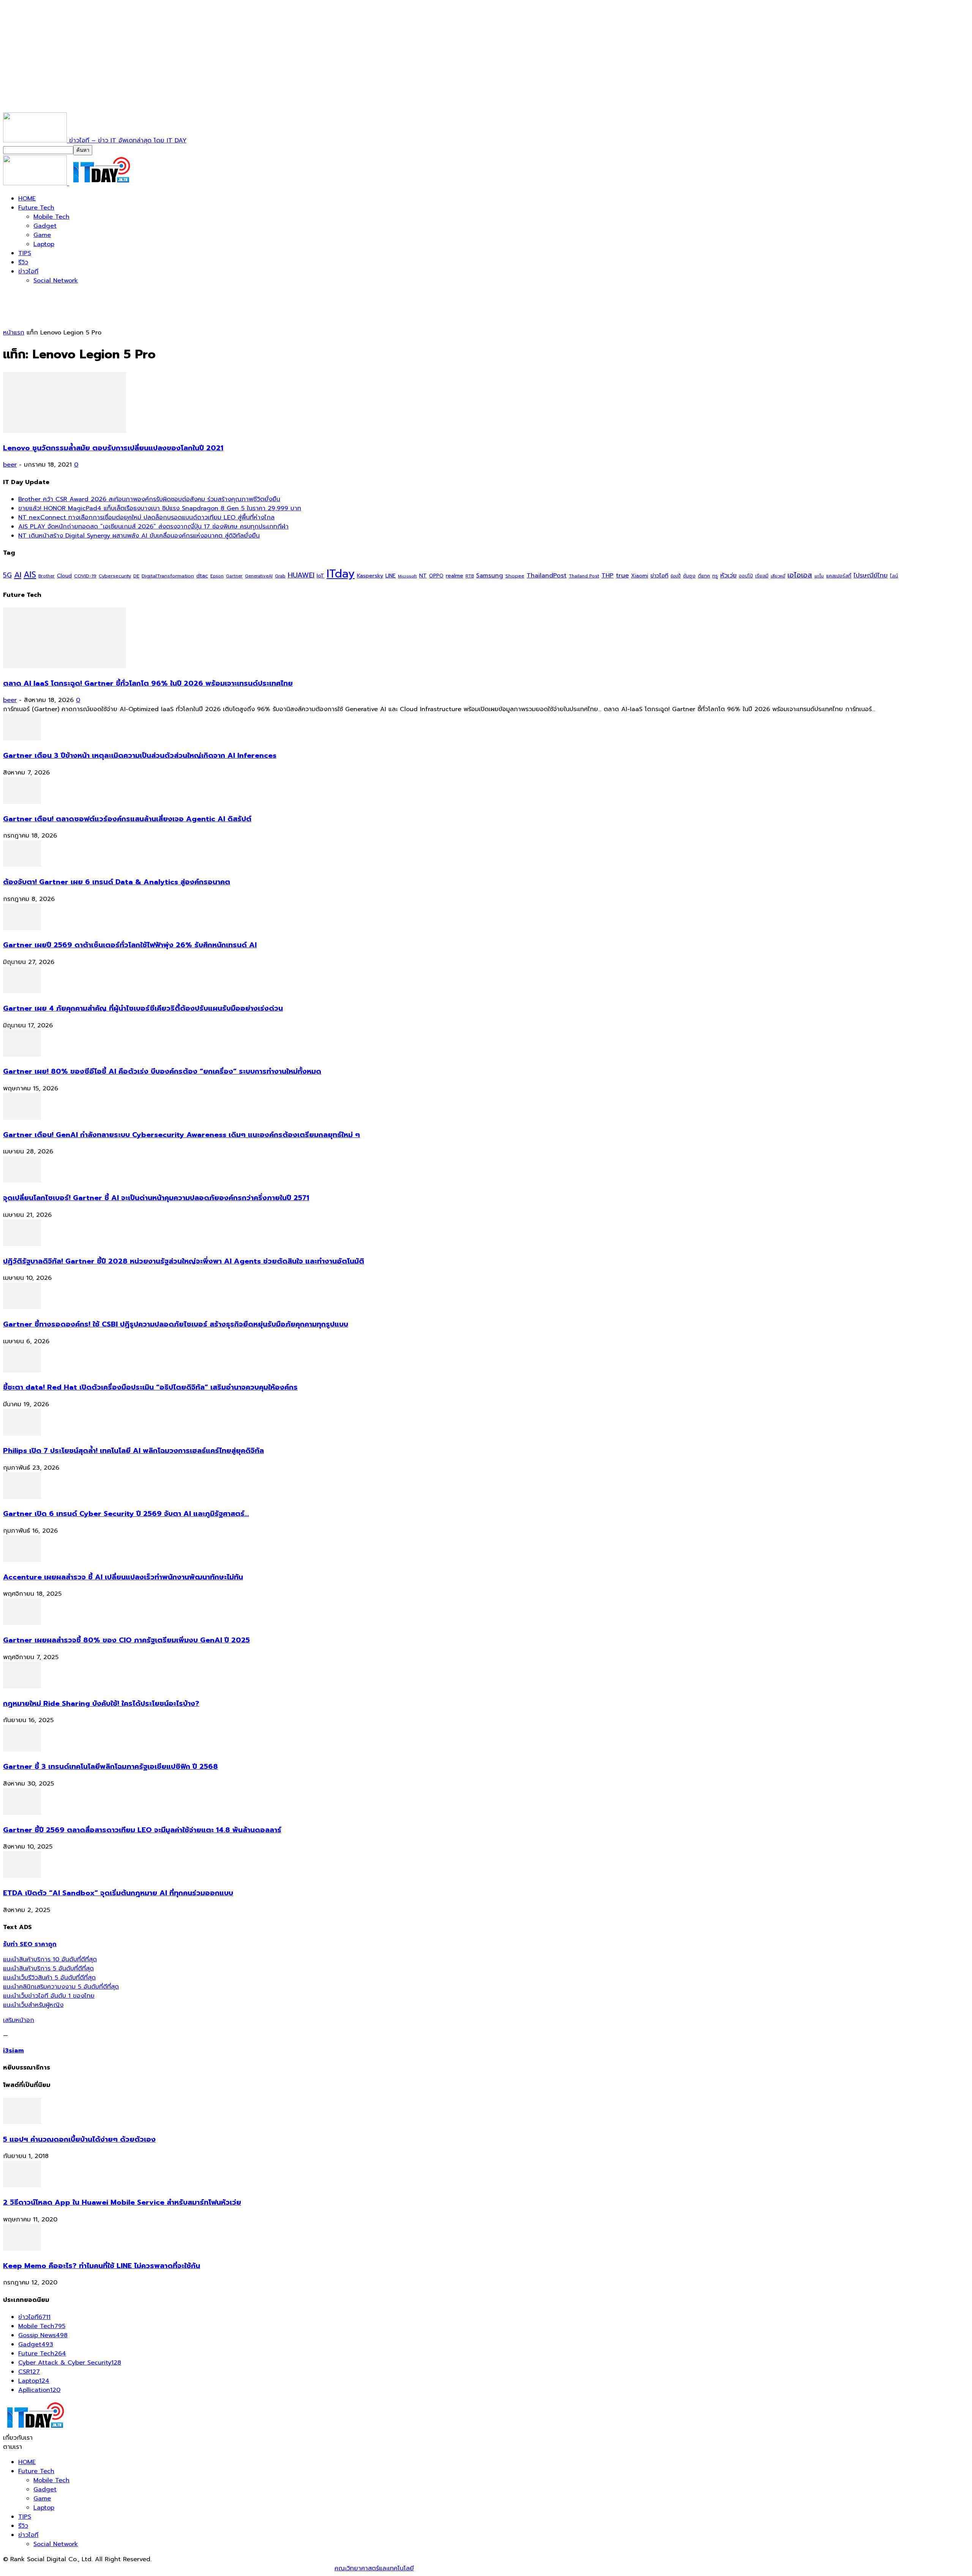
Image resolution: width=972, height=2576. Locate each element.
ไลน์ (894, 576)
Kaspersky (370, 576)
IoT (320, 576)
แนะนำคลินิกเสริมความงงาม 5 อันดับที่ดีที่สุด (61, 1987)
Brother (47, 576)
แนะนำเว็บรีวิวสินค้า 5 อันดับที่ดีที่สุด (49, 1978)
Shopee (515, 576)
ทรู (715, 576)
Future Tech (36, 208)
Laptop (44, 244)
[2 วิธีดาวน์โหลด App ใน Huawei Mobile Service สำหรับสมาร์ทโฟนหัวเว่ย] (22, 2185)
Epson (217, 576)
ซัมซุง (689, 576)
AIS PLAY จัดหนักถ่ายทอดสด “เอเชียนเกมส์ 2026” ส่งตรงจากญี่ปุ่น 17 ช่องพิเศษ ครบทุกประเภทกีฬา (153, 527)
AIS (30, 575)
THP (607, 575)
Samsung (490, 576)
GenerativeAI (259, 576)
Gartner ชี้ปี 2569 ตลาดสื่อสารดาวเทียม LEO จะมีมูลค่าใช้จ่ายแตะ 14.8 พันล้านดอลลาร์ (142, 1830)
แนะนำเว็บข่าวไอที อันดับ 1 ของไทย (49, 1996)
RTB (470, 576)
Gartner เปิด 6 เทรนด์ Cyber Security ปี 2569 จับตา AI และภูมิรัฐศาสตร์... (126, 1514)
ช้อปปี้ (676, 576)
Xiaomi (640, 576)
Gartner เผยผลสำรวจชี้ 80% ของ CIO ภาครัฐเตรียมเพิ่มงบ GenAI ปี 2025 (126, 1640)
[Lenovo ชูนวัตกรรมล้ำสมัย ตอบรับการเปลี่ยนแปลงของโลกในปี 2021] (65, 431)
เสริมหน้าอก (19, 2020)
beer (10, 465)
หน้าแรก (14, 333)
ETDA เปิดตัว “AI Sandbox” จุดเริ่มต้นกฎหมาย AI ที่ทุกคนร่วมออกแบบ (118, 1893)
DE (136, 576)
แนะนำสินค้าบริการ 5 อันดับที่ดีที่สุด (48, 1969)
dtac (202, 576)
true (622, 575)
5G (7, 575)
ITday (341, 574)
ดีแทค (704, 576)
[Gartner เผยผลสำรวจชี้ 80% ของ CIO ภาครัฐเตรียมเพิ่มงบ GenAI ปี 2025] (22, 1623)
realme (454, 576)
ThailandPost (547, 575)
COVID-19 (85, 576)
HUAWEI (301, 575)
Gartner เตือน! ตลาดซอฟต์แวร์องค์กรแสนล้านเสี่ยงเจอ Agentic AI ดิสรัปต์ (127, 819)
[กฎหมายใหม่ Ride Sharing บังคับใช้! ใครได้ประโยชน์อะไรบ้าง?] (22, 1686)
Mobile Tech (51, 217)
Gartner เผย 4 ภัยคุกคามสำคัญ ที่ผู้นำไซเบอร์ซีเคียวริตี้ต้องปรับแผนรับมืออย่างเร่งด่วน (143, 1008)
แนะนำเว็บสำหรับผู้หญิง (33, 2005)
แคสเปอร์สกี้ (839, 576)
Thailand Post (584, 576)
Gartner (234, 576)
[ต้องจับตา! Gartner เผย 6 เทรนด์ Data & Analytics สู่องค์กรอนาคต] (22, 865)
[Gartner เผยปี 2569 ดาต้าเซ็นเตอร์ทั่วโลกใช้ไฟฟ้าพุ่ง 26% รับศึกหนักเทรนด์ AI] (22, 928)
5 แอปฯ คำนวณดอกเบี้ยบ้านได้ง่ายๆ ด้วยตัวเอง (79, 2139)
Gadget (45, 226)
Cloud (64, 576)
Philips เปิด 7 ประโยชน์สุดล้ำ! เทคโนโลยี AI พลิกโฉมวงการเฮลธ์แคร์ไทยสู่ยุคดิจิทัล (133, 1451)
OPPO (436, 576)
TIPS (25, 253)
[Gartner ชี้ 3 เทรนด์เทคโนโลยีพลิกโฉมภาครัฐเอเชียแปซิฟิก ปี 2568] (22, 1749)
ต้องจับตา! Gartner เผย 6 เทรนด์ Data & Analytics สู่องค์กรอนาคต (117, 882)
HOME (27, 199)
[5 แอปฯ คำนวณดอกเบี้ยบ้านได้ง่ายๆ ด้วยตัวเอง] (22, 2122)
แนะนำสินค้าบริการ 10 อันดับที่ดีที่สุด (50, 1959)
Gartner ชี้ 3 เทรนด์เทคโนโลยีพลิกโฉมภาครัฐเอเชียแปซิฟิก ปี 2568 (110, 1767)
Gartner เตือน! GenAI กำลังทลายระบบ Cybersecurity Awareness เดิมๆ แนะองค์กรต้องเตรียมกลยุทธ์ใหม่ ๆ (181, 1135)
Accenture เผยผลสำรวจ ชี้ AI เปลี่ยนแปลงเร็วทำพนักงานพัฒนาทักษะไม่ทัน (123, 1577)
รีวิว (23, 262)
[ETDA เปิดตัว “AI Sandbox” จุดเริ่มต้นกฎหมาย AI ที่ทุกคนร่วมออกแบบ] (22, 1876)
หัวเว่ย (728, 576)
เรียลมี (762, 576)
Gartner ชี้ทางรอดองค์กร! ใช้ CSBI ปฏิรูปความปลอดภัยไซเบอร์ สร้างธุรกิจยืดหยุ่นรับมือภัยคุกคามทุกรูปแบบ (176, 1324)
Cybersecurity (115, 576)
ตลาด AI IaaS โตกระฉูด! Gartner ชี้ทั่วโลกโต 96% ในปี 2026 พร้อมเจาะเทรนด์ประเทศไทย (148, 683)
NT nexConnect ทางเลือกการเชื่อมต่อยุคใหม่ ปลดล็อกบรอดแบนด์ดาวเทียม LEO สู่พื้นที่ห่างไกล (146, 517)
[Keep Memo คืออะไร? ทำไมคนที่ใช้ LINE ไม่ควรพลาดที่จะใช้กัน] (22, 2249)
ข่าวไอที (28, 271)
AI (18, 575)
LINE (391, 576)
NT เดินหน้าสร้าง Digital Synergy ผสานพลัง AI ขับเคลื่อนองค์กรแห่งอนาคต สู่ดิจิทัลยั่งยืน (139, 536)
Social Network (56, 281)
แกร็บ (819, 576)
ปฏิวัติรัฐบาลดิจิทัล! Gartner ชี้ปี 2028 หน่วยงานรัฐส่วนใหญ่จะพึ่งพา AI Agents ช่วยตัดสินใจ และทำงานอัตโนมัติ (184, 1261)
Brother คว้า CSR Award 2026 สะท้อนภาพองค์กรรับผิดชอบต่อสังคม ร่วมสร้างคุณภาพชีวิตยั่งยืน (149, 499)
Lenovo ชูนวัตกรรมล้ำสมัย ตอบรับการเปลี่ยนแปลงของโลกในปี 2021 (113, 448)
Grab (280, 576)
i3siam (13, 2051)
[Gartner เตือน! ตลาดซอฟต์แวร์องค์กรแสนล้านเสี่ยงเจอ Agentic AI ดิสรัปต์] (22, 802)
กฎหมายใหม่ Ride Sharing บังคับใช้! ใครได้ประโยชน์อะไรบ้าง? (101, 1704)
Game (42, 235)
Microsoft (407, 576)
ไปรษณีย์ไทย (871, 575)
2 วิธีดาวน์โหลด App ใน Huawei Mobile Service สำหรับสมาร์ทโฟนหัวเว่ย (122, 2202)
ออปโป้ (746, 576)
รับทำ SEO (85, 2568)
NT (423, 576)
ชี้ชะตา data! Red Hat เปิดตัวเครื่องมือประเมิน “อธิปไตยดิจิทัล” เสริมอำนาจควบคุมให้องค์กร (150, 1387)
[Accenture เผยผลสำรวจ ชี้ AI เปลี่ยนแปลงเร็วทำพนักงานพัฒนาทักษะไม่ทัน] (22, 1560)
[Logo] (36, 183)
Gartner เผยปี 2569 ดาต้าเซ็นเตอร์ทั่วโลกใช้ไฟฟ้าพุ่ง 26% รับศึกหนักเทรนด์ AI (130, 945)
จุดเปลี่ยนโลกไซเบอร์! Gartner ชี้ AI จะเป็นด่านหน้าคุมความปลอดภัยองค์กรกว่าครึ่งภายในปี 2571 (156, 1198)
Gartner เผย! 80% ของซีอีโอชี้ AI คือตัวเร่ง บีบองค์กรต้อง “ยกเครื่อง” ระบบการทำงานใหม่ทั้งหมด (162, 1071)
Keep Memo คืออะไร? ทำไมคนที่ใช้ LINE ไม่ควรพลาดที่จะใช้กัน (102, 2266)
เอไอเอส (800, 575)
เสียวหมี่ (778, 576)
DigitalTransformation (168, 576)
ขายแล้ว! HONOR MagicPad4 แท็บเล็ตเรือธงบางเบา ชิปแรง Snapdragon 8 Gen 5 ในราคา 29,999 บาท (160, 508)
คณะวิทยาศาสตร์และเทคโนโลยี (374, 2568)
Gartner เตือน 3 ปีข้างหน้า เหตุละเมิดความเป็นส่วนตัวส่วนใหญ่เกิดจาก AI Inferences (140, 756)
